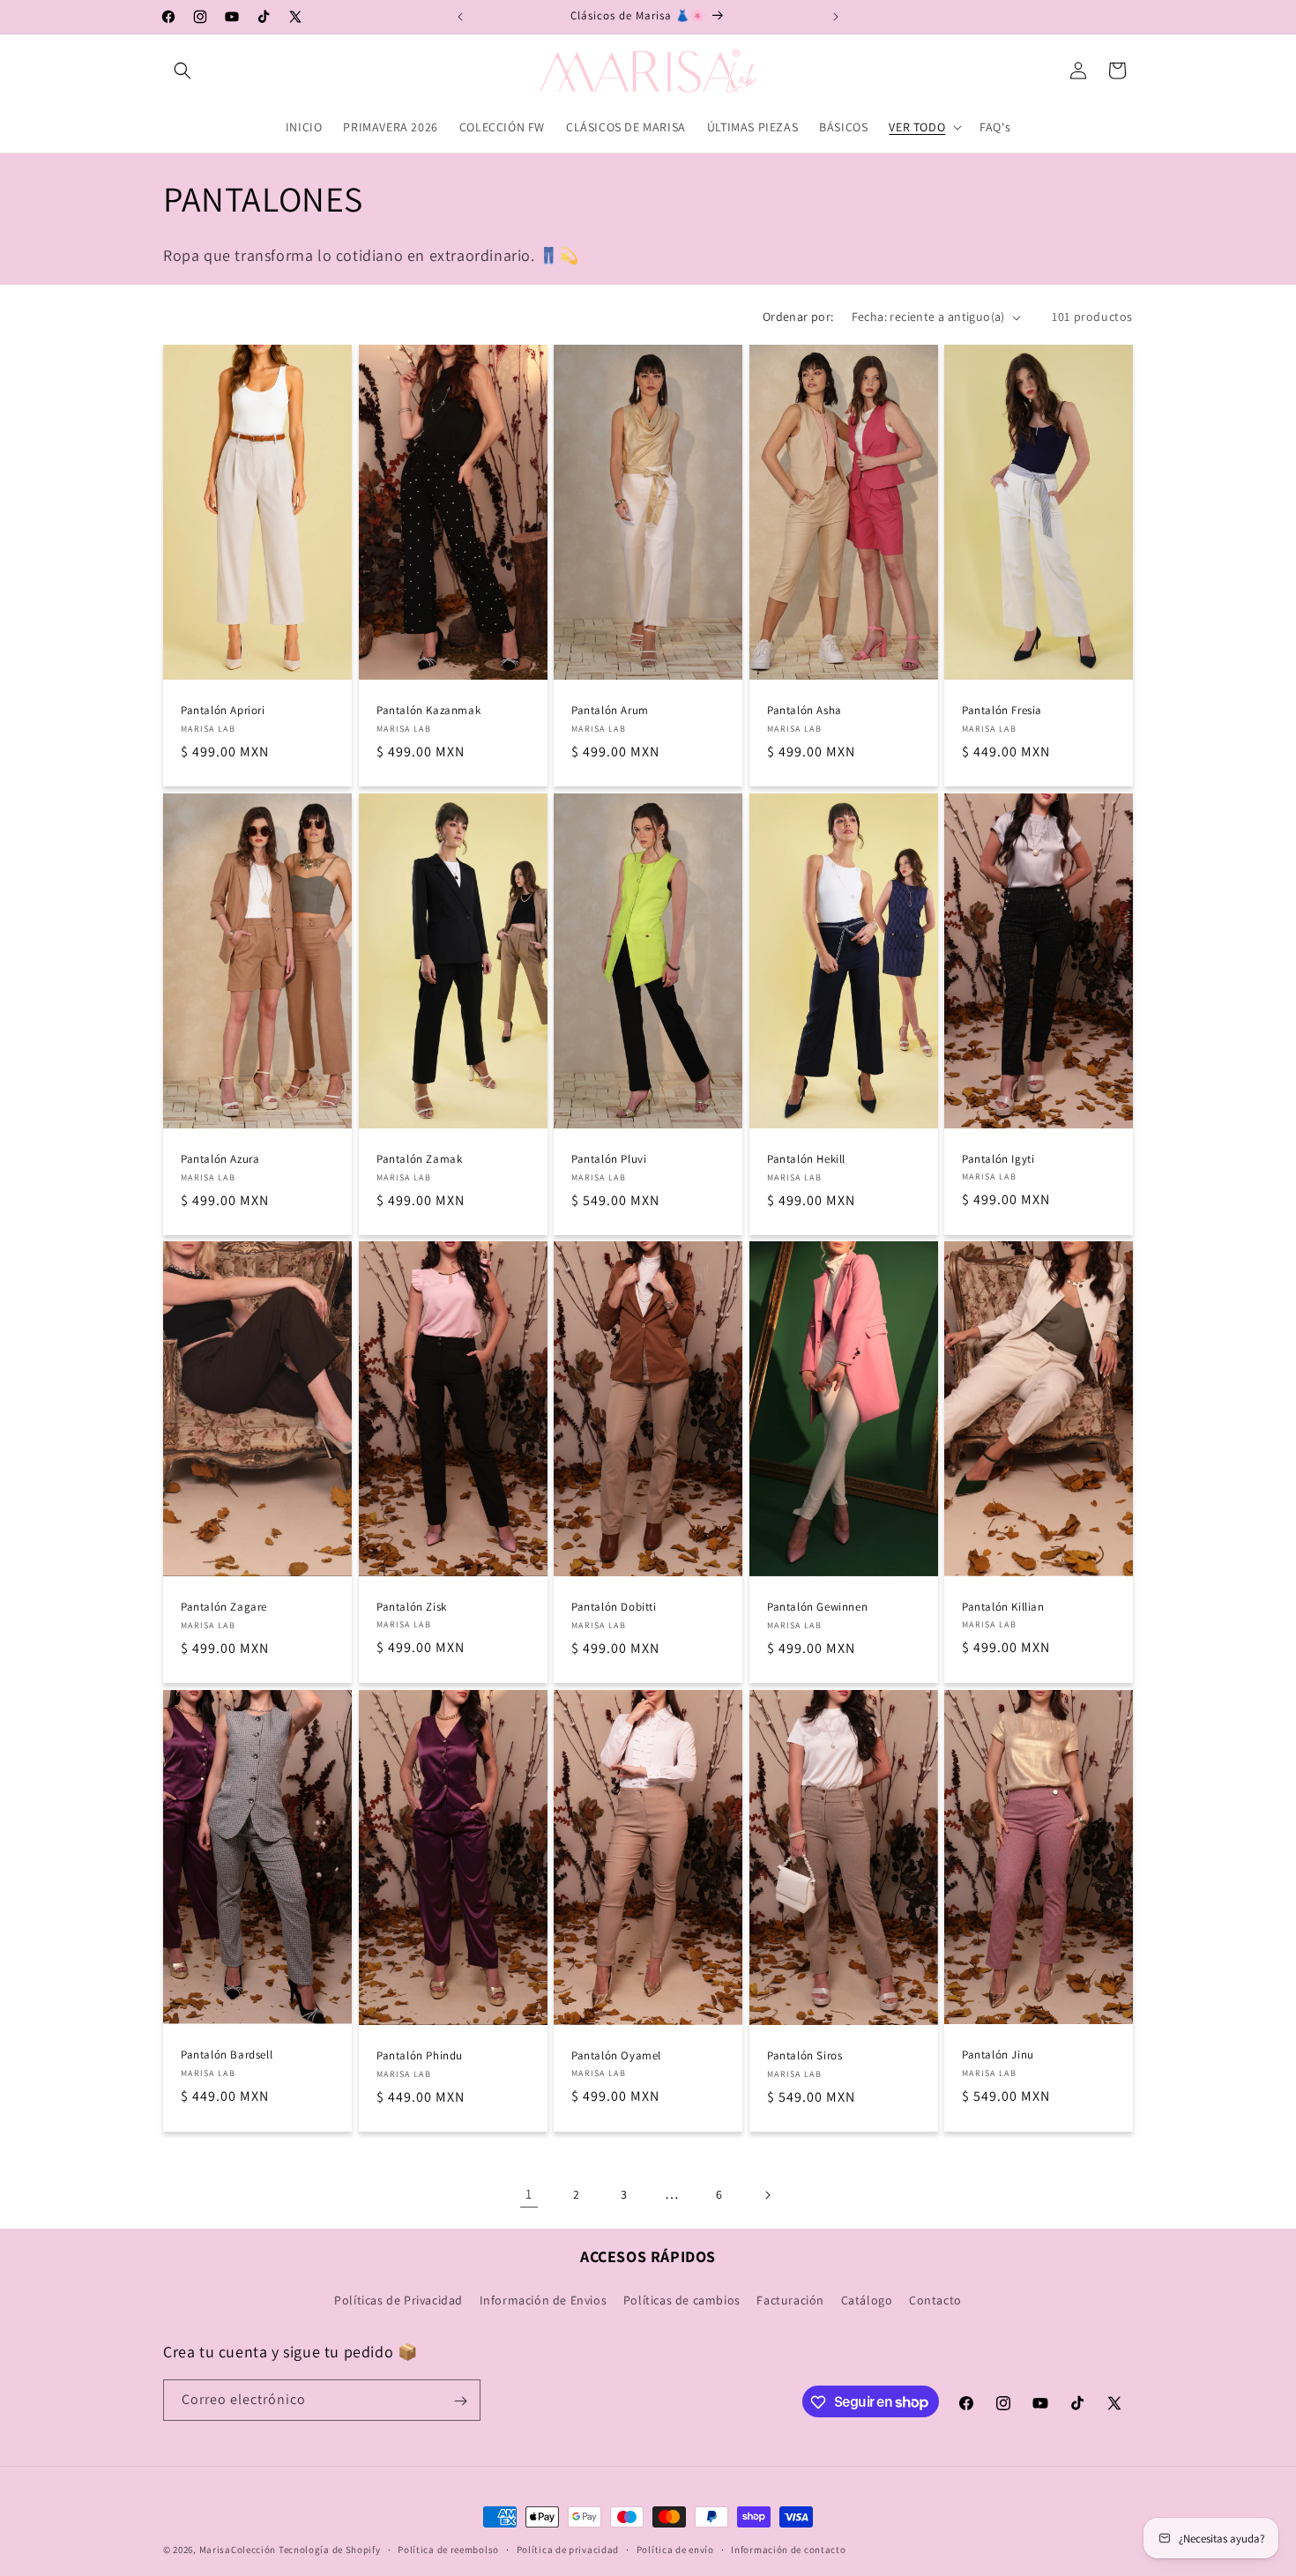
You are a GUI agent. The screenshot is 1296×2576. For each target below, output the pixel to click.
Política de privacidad (568, 2549)
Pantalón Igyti (998, 1158)
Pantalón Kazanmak (428, 711)
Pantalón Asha (804, 711)
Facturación (790, 2299)
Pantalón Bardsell (227, 2056)
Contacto (935, 2299)
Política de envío (675, 2549)
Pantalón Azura (220, 1159)
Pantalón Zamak (419, 1159)
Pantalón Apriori (223, 711)
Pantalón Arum (610, 711)
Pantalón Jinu (998, 2055)
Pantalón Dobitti (614, 1607)
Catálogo (867, 2299)
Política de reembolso (448, 2549)
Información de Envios (544, 2299)
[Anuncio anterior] (460, 17)
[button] (182, 71)
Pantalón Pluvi (609, 1159)
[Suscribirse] (460, 2401)
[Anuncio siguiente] (836, 17)
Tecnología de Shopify (330, 2550)
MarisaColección (238, 2550)
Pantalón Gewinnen (817, 1607)
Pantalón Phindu (420, 2056)
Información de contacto (788, 2549)
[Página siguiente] (767, 2195)
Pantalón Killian (1003, 1607)
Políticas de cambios (682, 2299)
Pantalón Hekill (806, 1159)
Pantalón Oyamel (616, 2056)
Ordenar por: (798, 316)
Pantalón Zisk (412, 1607)
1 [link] (529, 2194)
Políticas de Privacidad (398, 2299)
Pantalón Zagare (224, 1607)
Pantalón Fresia (1002, 711)
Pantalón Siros (804, 2056)
